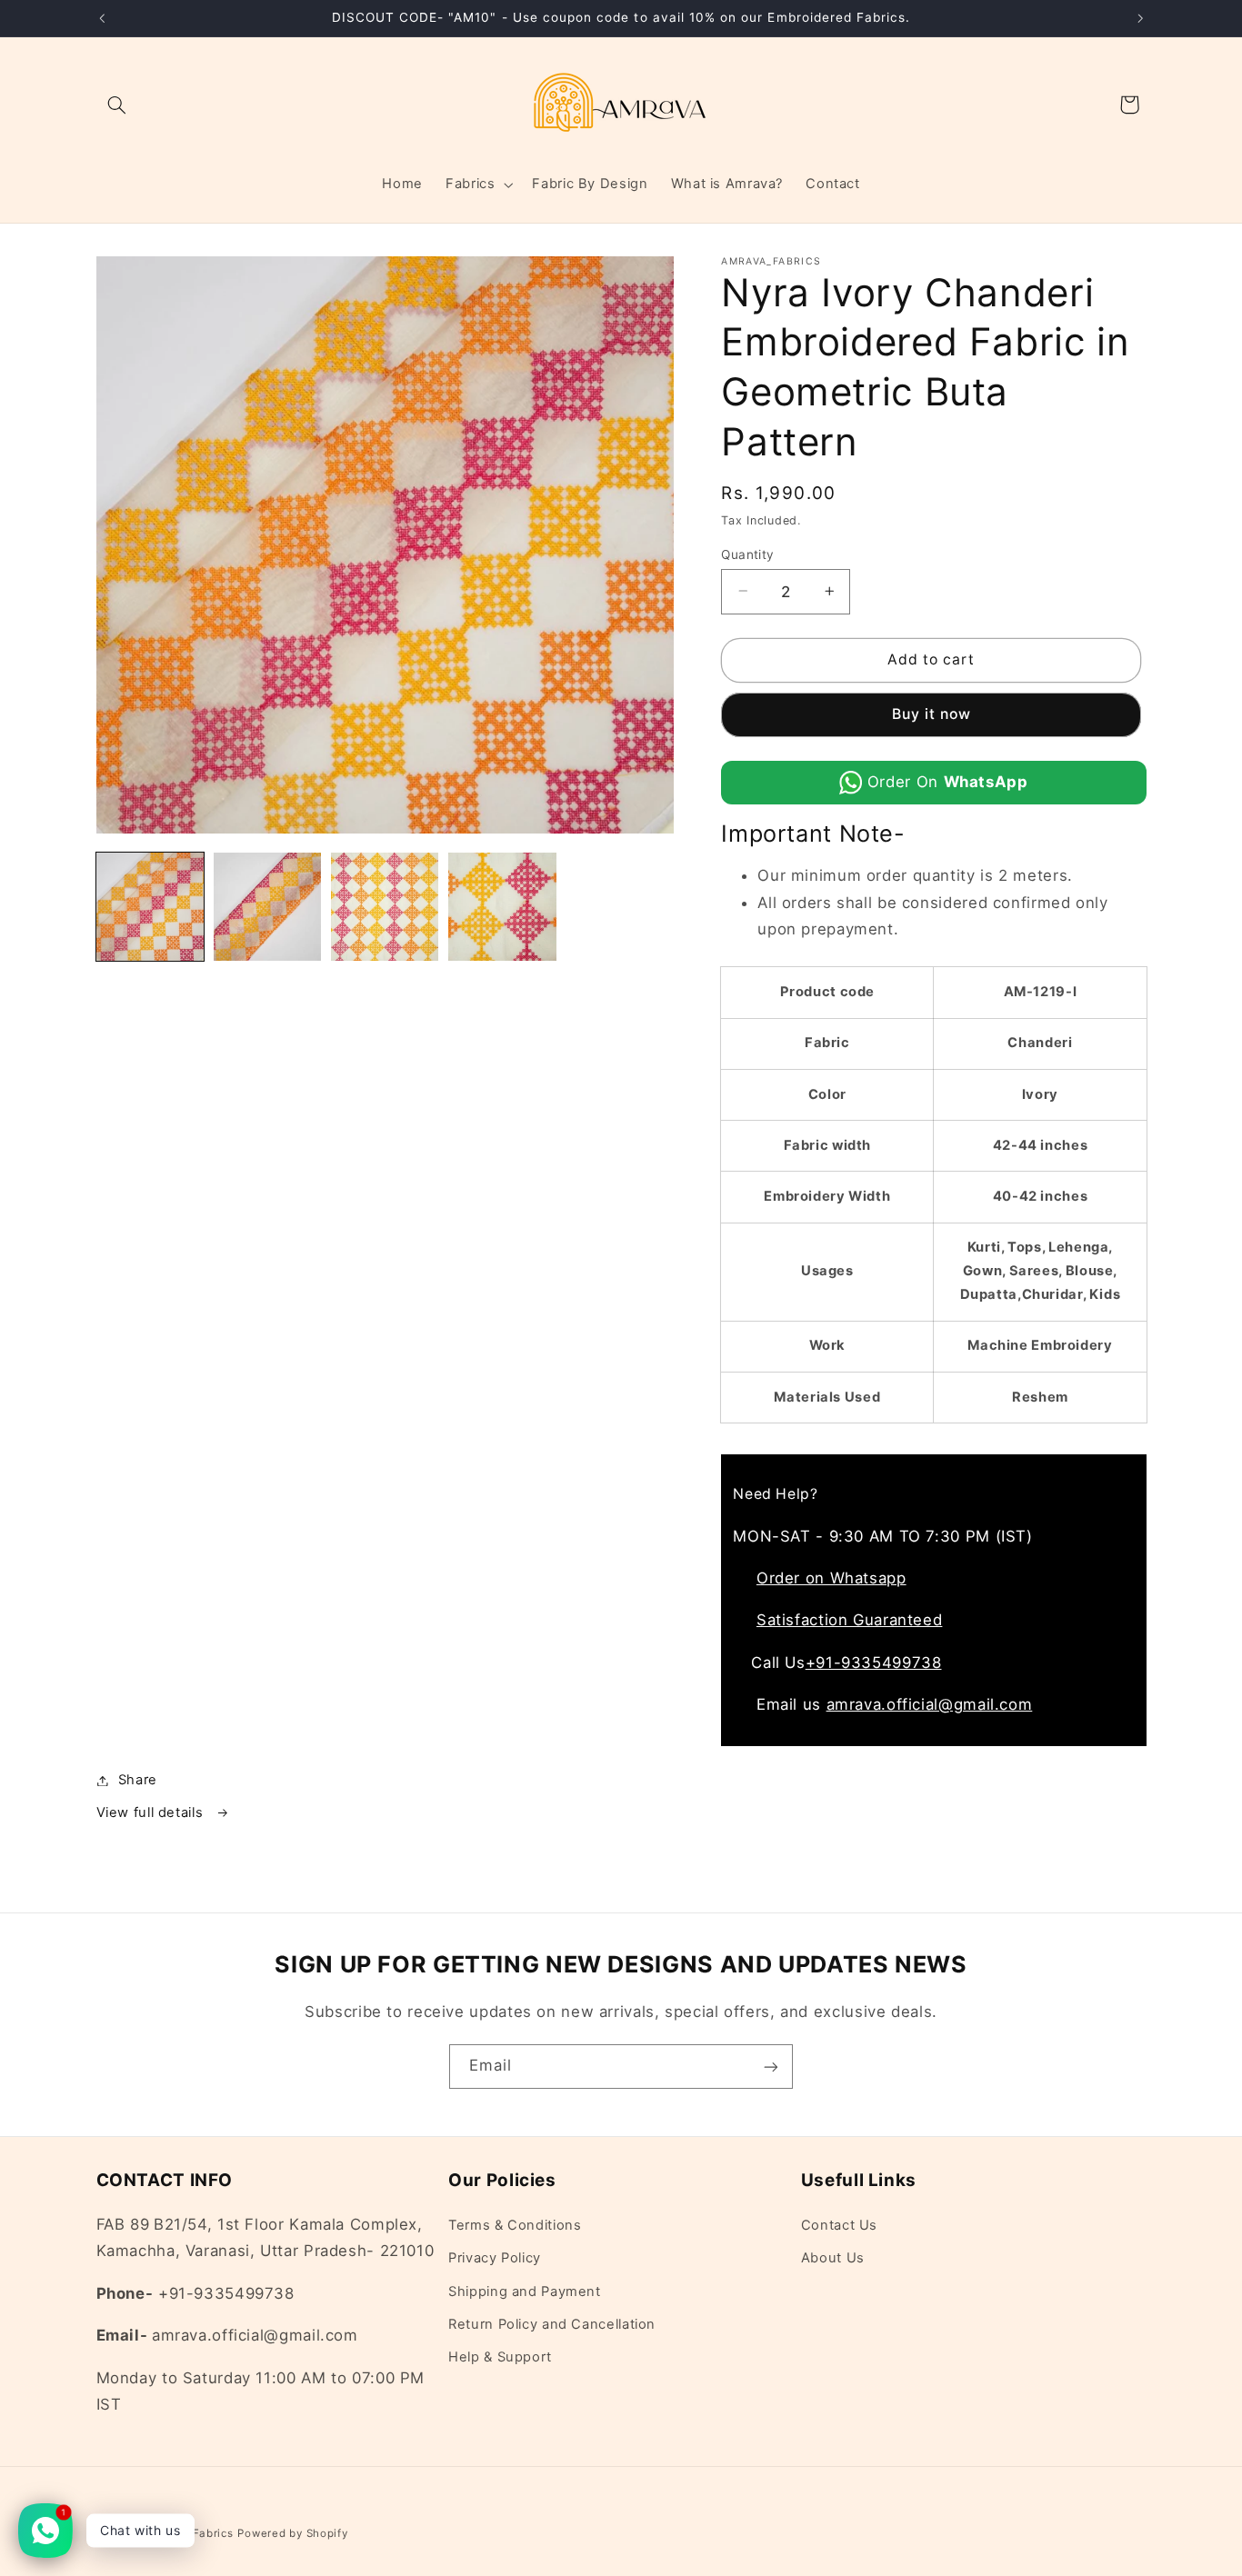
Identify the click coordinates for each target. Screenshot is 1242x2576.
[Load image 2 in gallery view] (268, 907)
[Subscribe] (771, 2067)
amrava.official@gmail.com (930, 1704)
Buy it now (932, 714)
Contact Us (839, 2225)
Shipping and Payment (525, 2291)
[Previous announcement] (102, 18)
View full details (152, 1812)
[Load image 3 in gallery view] (385, 907)
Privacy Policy (495, 2258)
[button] (117, 105)
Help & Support (500, 2358)
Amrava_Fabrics (189, 2533)
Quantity (747, 554)
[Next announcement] (1140, 18)
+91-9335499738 (874, 1662)
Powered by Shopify (292, 2533)
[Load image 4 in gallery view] (502, 907)
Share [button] (138, 1780)
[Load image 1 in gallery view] (150, 907)
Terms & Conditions (515, 2225)
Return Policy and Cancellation (552, 2324)
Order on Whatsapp (831, 1577)
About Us (833, 2258)
